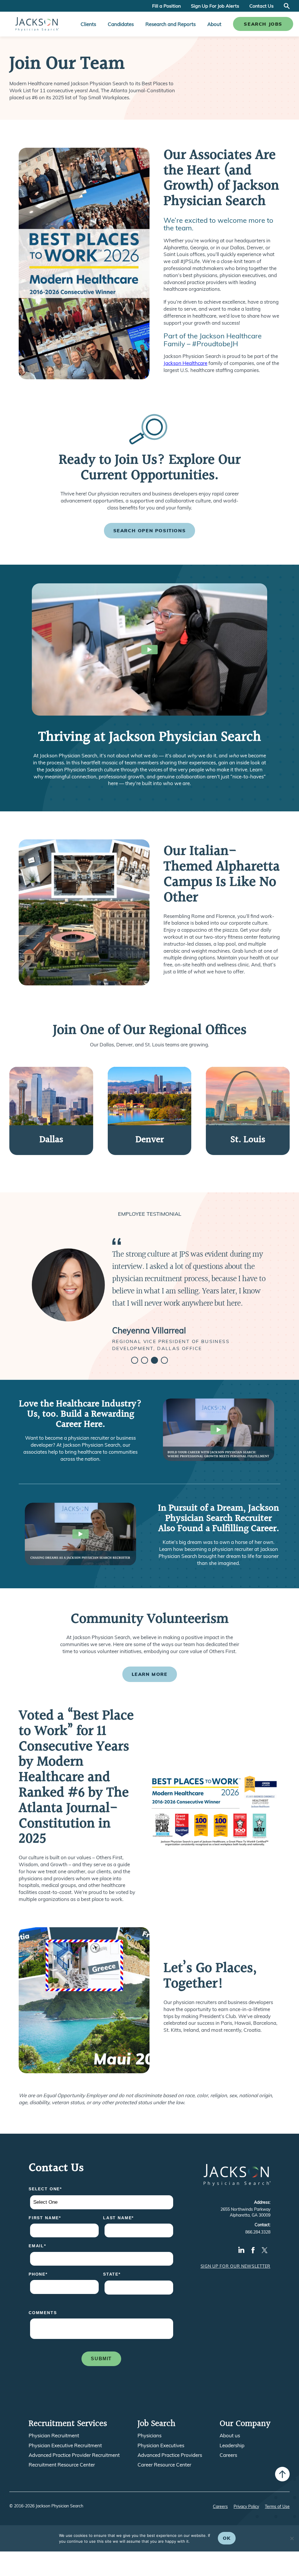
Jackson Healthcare (185, 363)
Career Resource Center (164, 2465)
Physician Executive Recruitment (65, 2445)
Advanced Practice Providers (170, 2455)
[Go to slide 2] (145, 1360)
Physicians (149, 2436)
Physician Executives (161, 2445)
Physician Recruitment (54, 2436)
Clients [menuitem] (88, 24)
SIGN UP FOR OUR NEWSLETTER (235, 2266)
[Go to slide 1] (135, 1360)
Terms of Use (277, 2507)
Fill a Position (166, 6)
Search (287, 6)
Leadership (232, 2445)
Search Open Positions (150, 530)
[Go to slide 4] (164, 1360)
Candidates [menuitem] (121, 24)
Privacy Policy (246, 2507)
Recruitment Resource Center (62, 2465)
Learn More (150, 1674)
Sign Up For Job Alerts (215, 6)
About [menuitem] (214, 24)
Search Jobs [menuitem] (263, 24)
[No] (292, 2538)
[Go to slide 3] (154, 1360)
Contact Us (261, 6)
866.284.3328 (258, 2232)
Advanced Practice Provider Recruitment (74, 2455)
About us (230, 2436)
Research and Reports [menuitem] (171, 24)
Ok (227, 2538)
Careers (228, 2455)
